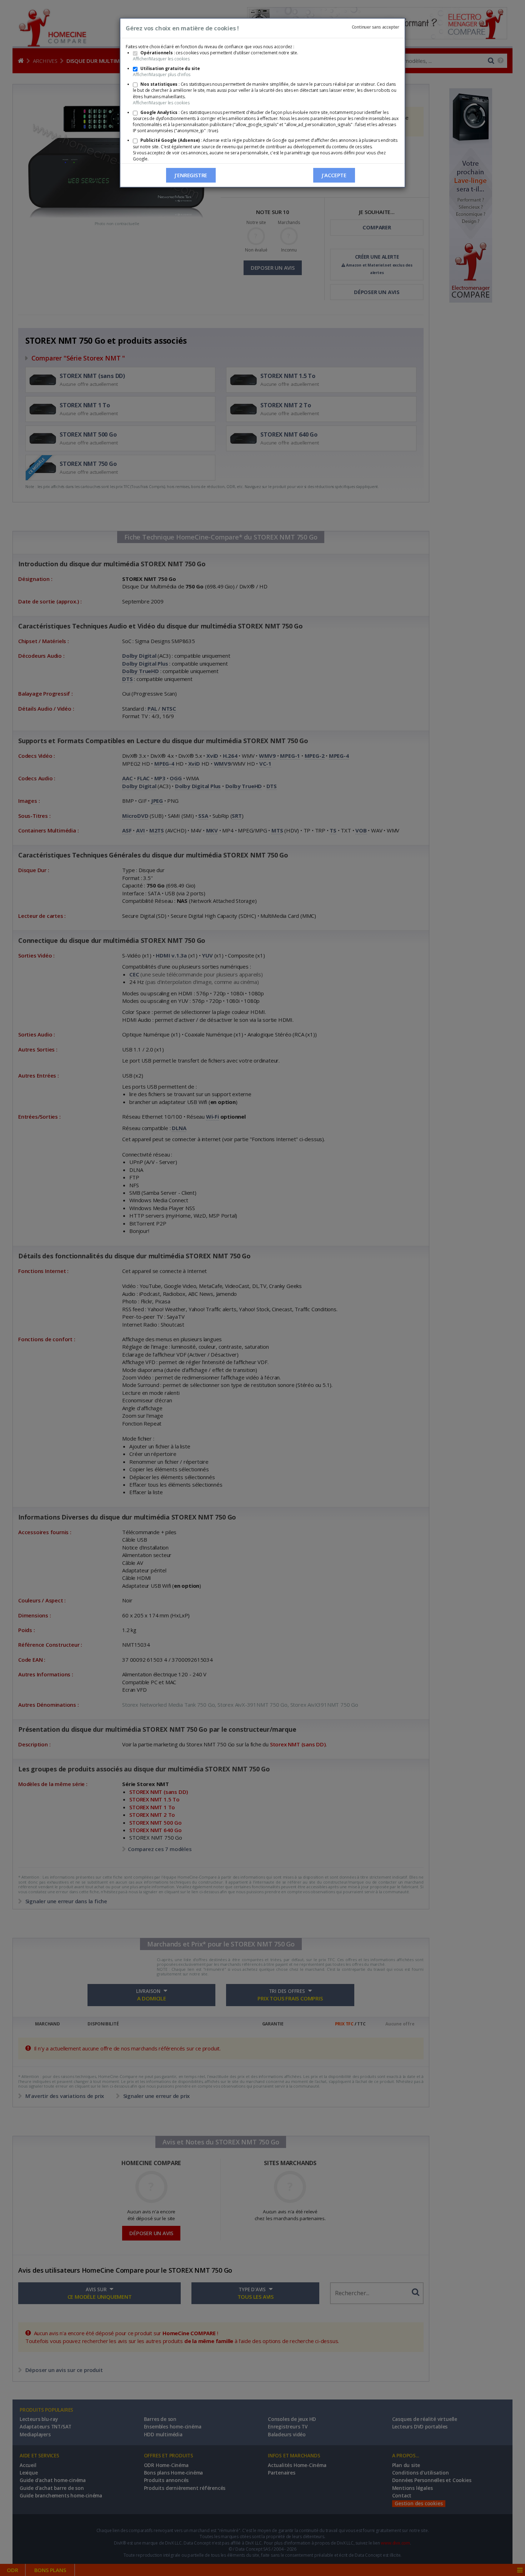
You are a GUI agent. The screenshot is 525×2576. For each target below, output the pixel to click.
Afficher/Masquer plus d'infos (162, 74)
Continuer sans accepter (376, 27)
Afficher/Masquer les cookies (161, 59)
